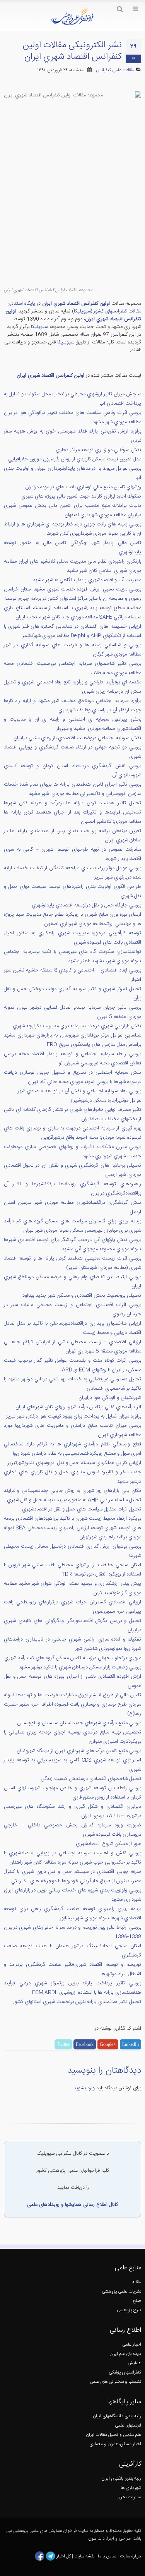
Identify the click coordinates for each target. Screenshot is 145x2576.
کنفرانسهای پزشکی (125, 2373)
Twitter (63, 2044)
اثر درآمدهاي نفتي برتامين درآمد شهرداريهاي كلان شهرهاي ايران (78, 1407)
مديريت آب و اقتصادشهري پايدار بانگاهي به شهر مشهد (87, 580)
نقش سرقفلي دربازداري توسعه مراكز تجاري (98, 450)
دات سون (96, 2539)
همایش (134, 2363)
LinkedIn (130, 2044)
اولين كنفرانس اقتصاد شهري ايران (76, 304)
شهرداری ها (131, 2488)
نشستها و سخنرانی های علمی (115, 2382)
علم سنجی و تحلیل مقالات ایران (113, 2435)
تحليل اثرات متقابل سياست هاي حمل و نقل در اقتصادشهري (82, 1509)
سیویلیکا (82, 311)
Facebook (85, 2044)
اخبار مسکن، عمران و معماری (115, 2444)
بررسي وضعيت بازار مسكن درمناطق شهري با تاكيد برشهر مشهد (80, 1667)
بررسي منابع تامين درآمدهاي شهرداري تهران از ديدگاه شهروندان (79, 1751)
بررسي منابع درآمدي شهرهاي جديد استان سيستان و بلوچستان (79, 1723)
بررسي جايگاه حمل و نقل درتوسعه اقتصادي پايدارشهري (86, 905)
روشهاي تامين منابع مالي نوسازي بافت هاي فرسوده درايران (83, 487)
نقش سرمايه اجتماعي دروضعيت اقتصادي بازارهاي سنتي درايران (77, 738)
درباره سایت (130, 2556)
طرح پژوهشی (129, 2310)
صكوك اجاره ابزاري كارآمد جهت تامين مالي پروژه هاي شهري (81, 496)
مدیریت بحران (129, 2497)
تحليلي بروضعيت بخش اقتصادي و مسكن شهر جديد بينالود (82, 1296)
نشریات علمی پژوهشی (121, 2292)
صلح (137, 2301)
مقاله (137, 2282)
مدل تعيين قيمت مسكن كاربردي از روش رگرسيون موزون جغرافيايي (75, 459)
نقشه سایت (85, 2556)
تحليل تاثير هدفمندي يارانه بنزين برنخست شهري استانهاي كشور (77, 2002)
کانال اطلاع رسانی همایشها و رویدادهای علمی (72, 2205)
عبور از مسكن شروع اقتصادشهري (108, 1844)
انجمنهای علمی (128, 2426)
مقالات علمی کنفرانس (115, 70)
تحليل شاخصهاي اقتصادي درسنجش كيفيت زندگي (91, 1779)
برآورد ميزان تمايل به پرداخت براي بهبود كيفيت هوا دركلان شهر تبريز (74, 1416)
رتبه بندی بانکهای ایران (121, 2479)
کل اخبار (64, 2556)
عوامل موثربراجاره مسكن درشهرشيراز (106, 1100)
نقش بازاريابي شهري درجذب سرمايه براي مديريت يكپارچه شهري (77, 1026)
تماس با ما (107, 2556)
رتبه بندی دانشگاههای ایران (117, 2416)
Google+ (108, 2044)
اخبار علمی (132, 2345)
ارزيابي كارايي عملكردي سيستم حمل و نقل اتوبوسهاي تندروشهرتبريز (74, 1463)
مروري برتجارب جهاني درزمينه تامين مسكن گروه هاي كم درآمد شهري (73, 1658)
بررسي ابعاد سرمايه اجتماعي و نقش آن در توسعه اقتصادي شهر (79, 1091)
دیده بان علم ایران (125, 2354)
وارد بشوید (84, 2088)
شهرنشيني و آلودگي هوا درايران (110, 1398)
